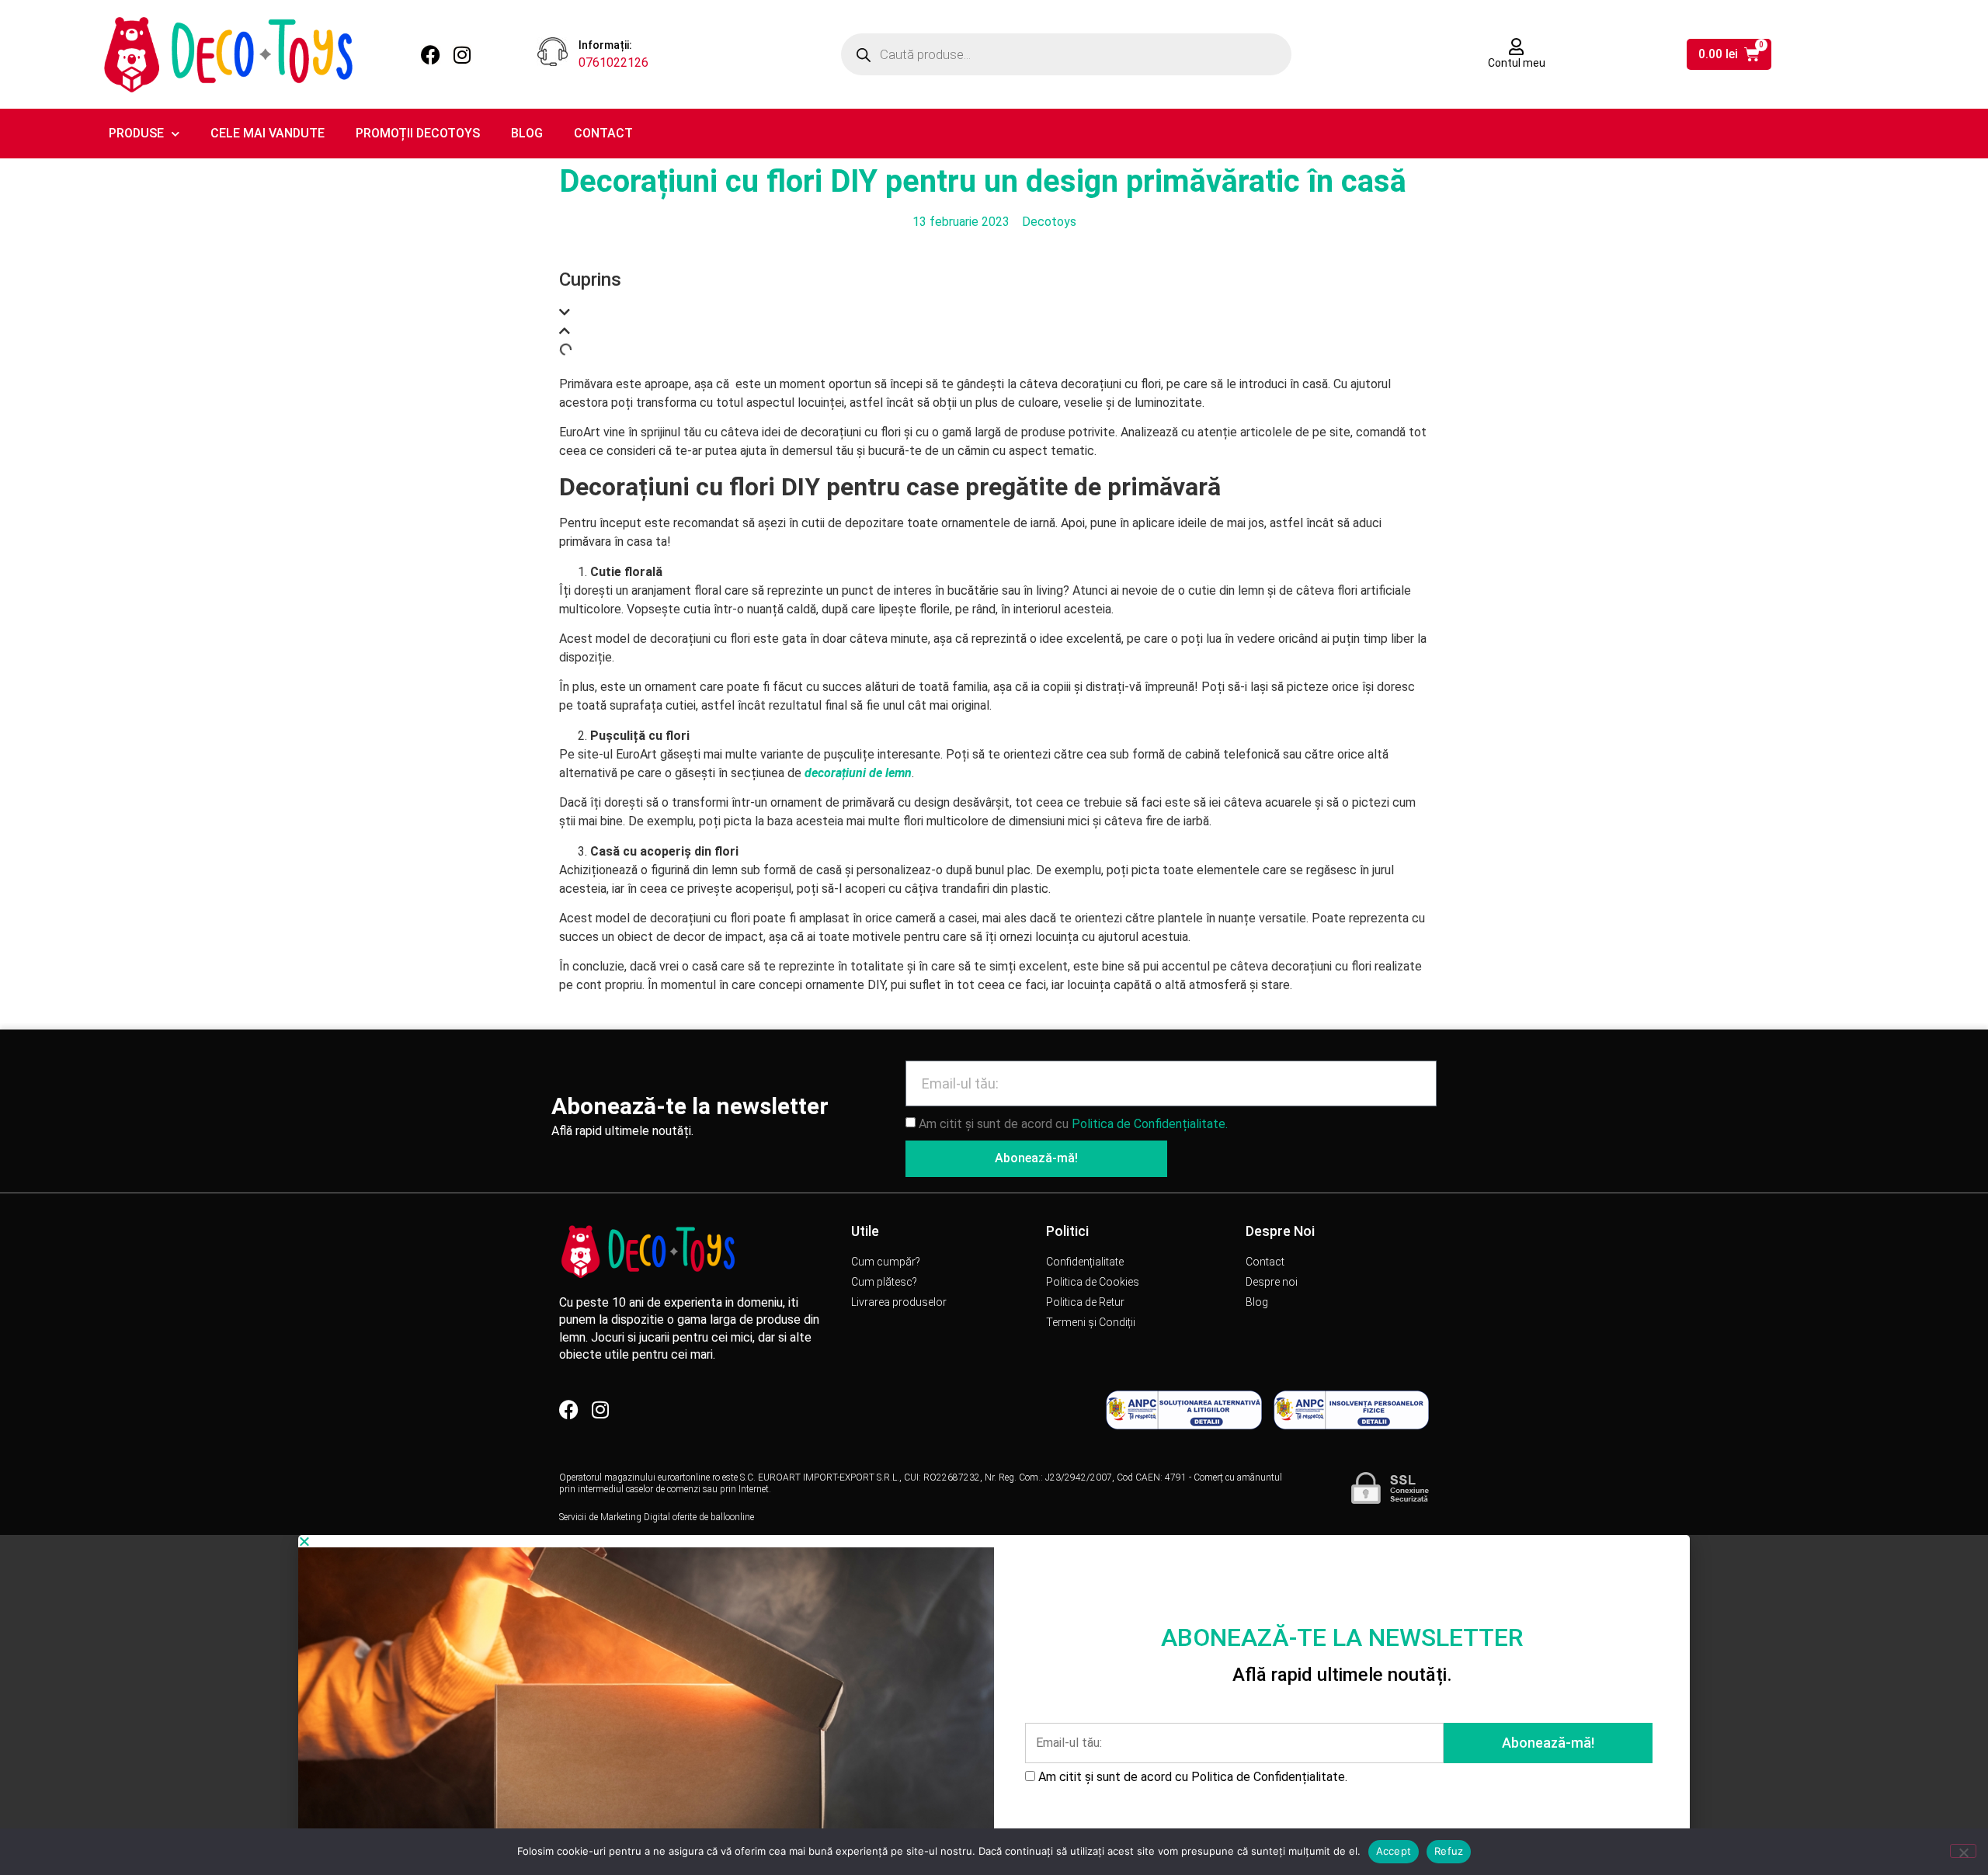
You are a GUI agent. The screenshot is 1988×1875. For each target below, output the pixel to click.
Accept (1394, 1851)
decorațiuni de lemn (858, 773)
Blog (527, 133)
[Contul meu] (1517, 47)
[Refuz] (1963, 1851)
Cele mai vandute (268, 133)
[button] (994, 313)
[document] (994, 1705)
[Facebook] (431, 55)
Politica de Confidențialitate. (1150, 1123)
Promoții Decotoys (418, 133)
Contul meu (1517, 63)
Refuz (1449, 1851)
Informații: (605, 45)
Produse (136, 133)
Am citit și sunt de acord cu (1073, 1123)
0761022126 (613, 62)
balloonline (732, 1517)
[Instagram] (462, 55)
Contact (603, 133)
